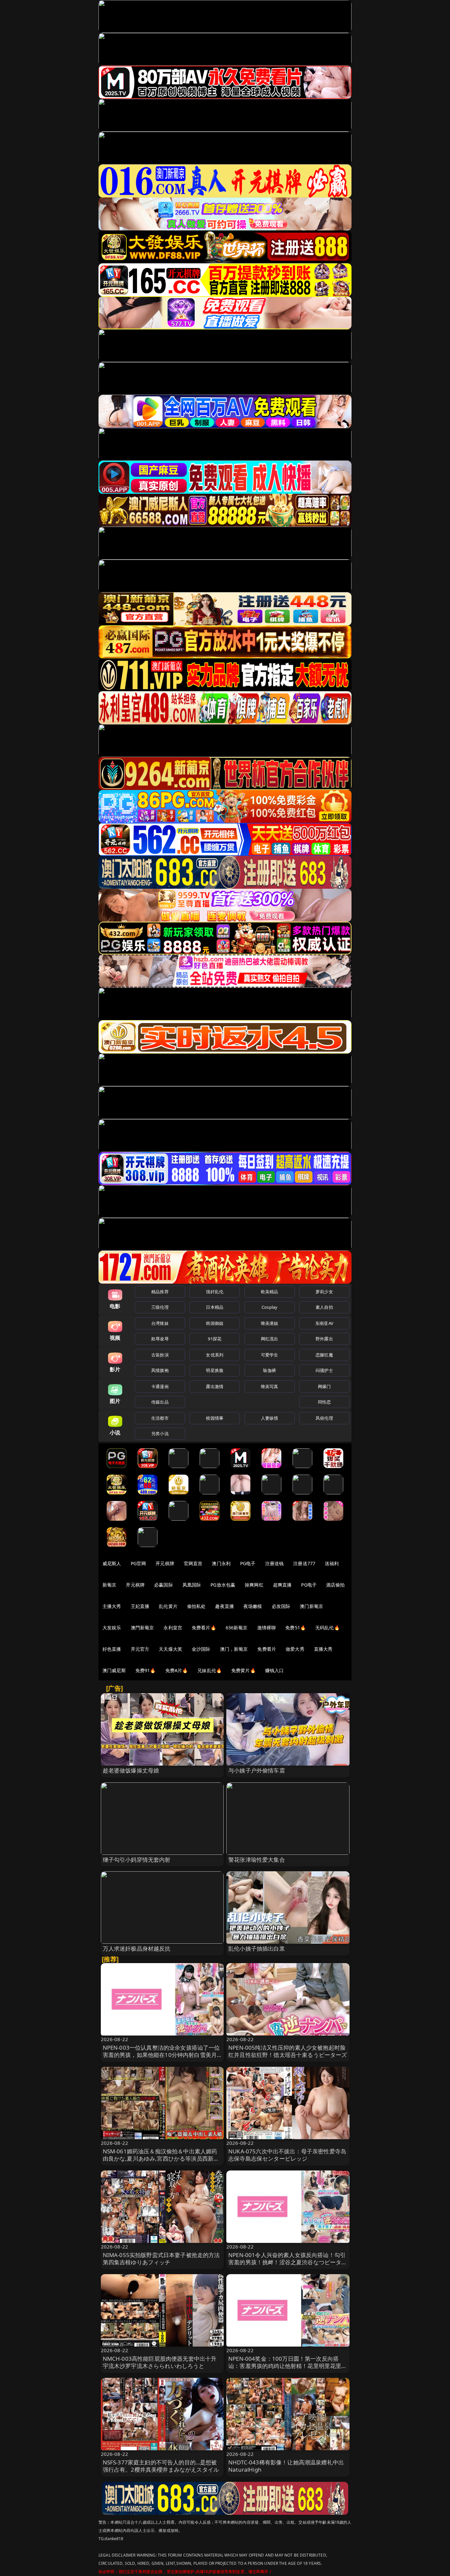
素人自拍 (324, 1307)
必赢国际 (164, 1585)
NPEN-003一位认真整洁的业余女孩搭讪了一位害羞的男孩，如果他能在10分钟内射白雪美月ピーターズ (161, 2055)
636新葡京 (237, 1628)
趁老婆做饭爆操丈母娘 (131, 1770)
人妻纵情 (270, 1418)
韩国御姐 (215, 1323)
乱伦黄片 (168, 1606)
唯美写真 (270, 1386)
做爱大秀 (295, 1649)
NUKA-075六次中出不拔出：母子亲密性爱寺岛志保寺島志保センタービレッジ (287, 2155)
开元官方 (140, 1649)
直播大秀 (323, 1649)
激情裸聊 (267, 1628)
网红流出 (270, 1339)
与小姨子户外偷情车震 (257, 1770)
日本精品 (215, 1307)
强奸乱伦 (215, 1292)
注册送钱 (275, 1563)
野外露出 (324, 1339)
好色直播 (112, 1649)
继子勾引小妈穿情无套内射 (137, 1860)
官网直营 (193, 1563)
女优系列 (215, 1355)
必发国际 (281, 1606)
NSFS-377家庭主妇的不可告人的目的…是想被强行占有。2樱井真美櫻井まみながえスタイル (161, 2466)
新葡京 (109, 1585)
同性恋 (324, 1402)
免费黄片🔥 (243, 1670)
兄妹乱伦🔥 (210, 1670)
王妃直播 (140, 1606)
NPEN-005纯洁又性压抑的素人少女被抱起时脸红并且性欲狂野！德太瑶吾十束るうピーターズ (288, 2051)
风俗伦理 (324, 1418)
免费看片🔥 (204, 1628)
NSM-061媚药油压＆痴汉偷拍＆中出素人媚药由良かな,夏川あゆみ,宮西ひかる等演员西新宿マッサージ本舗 (161, 2158)
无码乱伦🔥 (327, 1628)
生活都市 (160, 1418)
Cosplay (269, 1307)
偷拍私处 (197, 1606)
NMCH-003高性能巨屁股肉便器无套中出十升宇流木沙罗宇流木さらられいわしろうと (160, 2362)
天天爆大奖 (170, 1649)
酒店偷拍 (336, 1585)
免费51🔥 (295, 1628)
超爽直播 (282, 1585)
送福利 (332, 1563)
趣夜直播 (225, 1606)
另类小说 (160, 1433)
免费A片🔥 (177, 1670)
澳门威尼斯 (114, 1670)
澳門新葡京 (142, 1628)
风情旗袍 (160, 1370)
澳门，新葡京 (234, 1649)
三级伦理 (160, 1307)
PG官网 (139, 1563)
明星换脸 (215, 1370)
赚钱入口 (275, 1670)
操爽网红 (254, 1585)
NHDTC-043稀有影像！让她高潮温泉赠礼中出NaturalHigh (286, 2466)
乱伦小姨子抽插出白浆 (257, 1948)
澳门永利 (221, 1563)
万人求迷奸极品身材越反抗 (137, 1948)
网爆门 (324, 1386)
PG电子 (248, 1563)
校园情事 (215, 1418)
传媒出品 (160, 1402)
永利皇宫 (173, 1628)
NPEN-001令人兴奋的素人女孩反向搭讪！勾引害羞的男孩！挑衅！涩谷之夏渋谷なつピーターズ (288, 2262)
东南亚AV (324, 1323)
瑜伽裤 (269, 1370)
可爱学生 (270, 1355)
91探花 (215, 1339)
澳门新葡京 (311, 1606)
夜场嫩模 (253, 1606)
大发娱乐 (112, 1628)
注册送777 (304, 1563)
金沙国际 (201, 1649)
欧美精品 (270, 1292)
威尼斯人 (112, 1563)
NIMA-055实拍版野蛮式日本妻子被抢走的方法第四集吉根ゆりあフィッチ (161, 2259)
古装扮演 (160, 1355)
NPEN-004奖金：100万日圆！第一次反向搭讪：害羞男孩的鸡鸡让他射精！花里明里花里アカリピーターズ (288, 2366)
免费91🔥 (146, 1670)
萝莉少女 (324, 1292)
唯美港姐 (270, 1323)
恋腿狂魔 (324, 1355)
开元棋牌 (165, 1563)
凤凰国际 (192, 1585)
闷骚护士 (324, 1370)
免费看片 (267, 1649)
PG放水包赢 (223, 1585)
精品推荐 (160, 1292)
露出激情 (215, 1386)
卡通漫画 (160, 1386)
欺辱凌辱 (160, 1339)
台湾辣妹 (160, 1323)
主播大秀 (112, 1606)
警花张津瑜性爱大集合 (257, 1860)
